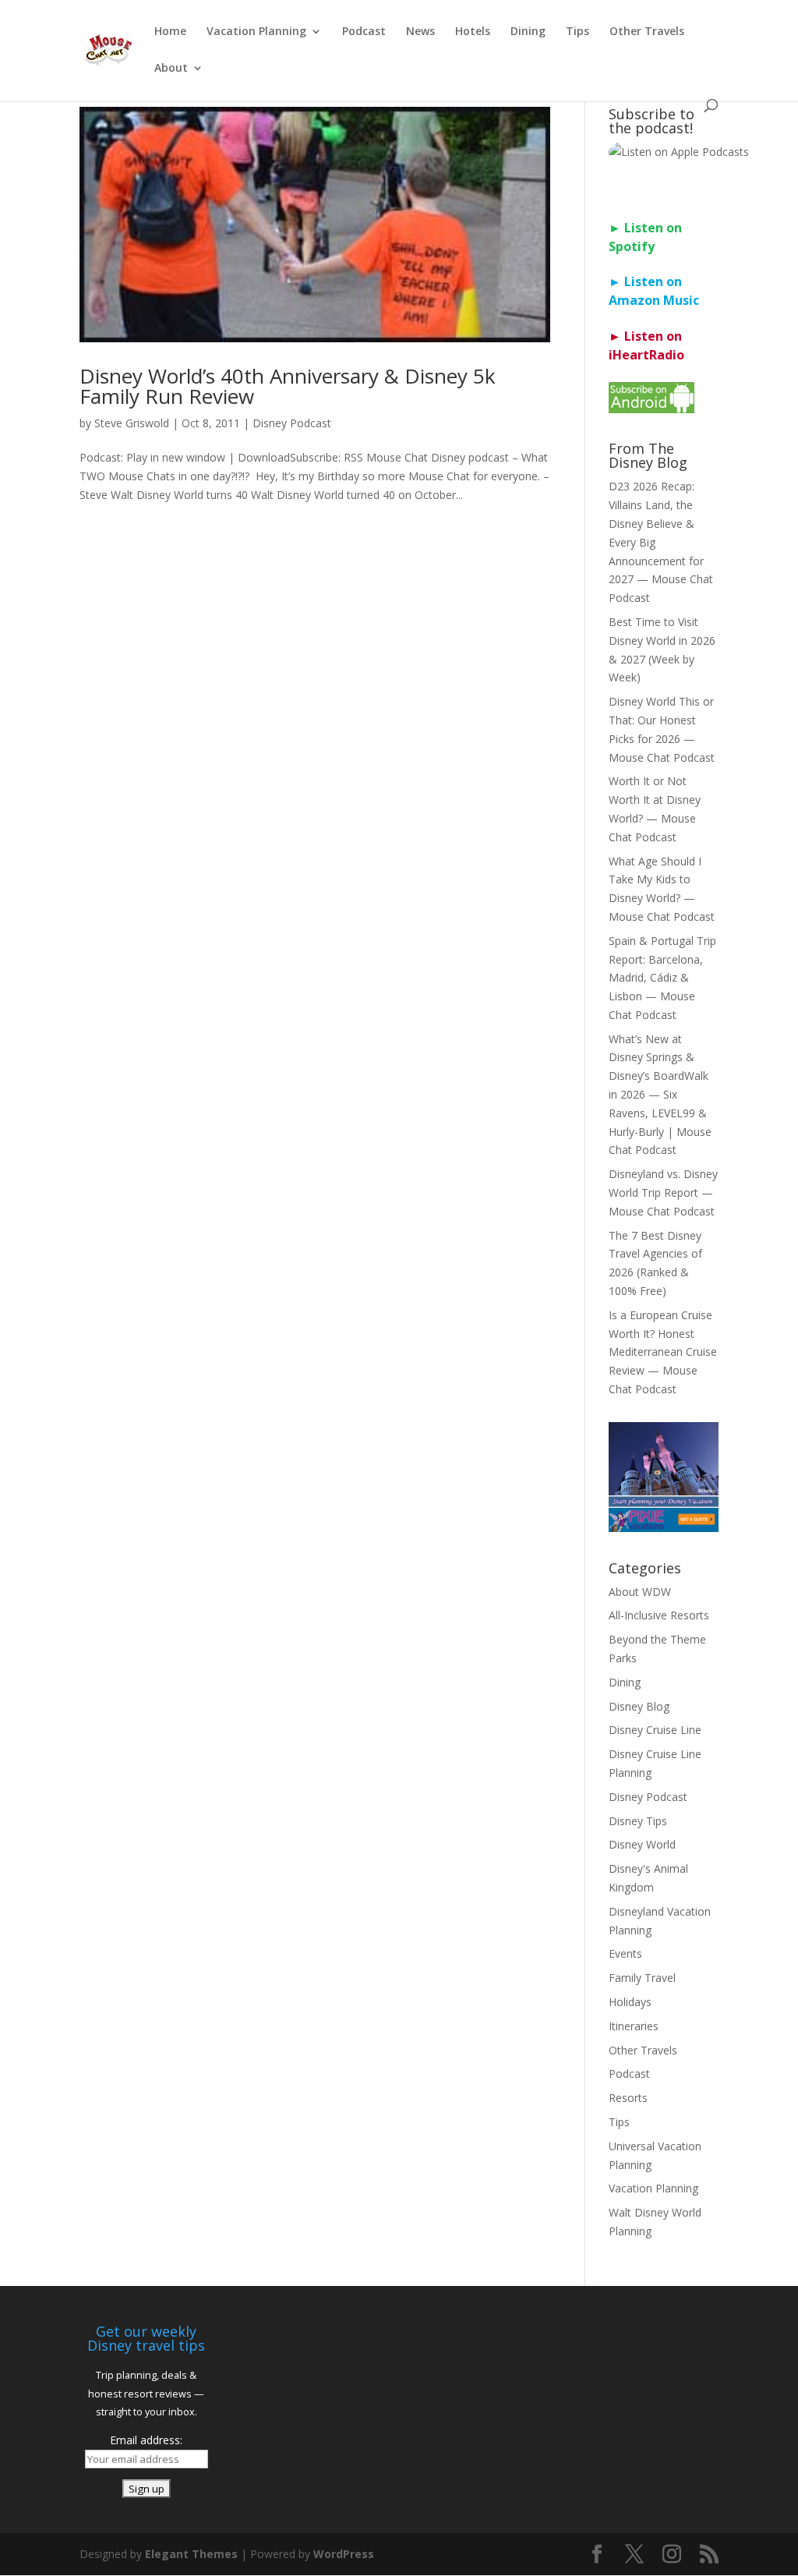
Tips (577, 32)
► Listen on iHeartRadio (646, 345)
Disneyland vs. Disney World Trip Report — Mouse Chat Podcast (663, 1192)
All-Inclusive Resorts (659, 1615)
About (171, 69)
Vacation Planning (256, 32)
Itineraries (634, 2026)
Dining (528, 32)
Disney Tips (638, 1821)
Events (625, 1953)
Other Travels (647, 32)
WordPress (344, 2554)
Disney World (642, 1844)
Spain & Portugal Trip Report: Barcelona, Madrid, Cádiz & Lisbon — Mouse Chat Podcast (662, 978)
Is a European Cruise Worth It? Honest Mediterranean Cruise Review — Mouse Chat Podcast (663, 1352)
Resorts (628, 2098)
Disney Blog (639, 1706)
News (420, 32)
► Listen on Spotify (645, 237)
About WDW (640, 1592)
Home (170, 32)
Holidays (630, 2002)
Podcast (364, 32)
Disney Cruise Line (655, 1730)
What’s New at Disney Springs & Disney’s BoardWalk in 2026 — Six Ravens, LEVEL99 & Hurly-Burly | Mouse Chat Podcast (660, 1095)
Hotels (473, 32)
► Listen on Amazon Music (654, 291)
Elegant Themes (191, 2554)
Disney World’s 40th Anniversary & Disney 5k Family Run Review (288, 386)
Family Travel (642, 1978)
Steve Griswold (132, 423)
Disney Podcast (292, 423)
